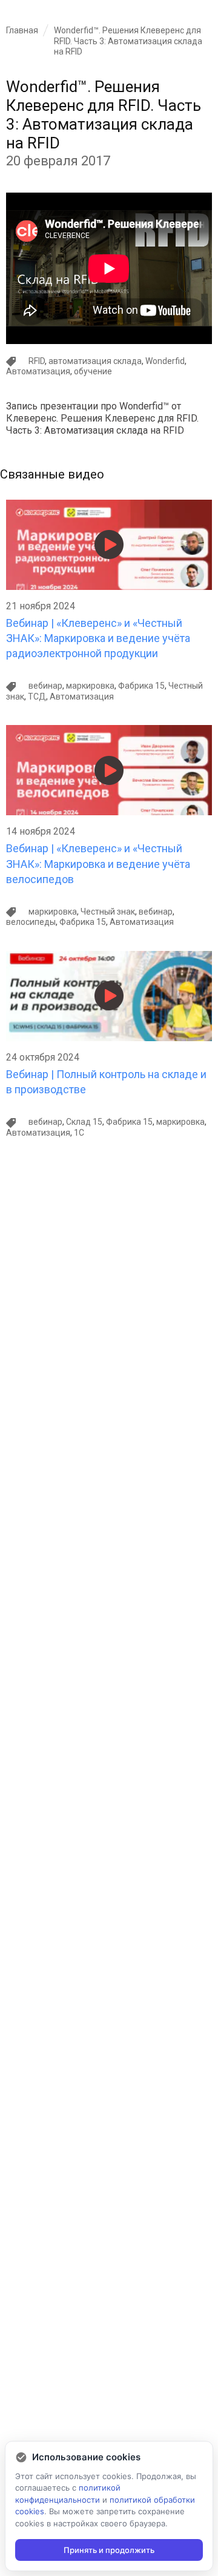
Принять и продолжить (109, 2550)
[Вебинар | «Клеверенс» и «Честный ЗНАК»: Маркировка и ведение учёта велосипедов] (109, 730)
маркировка (90, 686)
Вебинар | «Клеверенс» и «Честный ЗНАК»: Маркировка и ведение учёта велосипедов (98, 863)
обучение (93, 371)
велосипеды (31, 922)
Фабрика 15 (141, 686)
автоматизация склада (95, 361)
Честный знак (108, 912)
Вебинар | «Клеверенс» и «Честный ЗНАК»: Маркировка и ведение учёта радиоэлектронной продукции (98, 638)
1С (79, 1133)
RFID (37, 361)
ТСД (37, 697)
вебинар (45, 686)
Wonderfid (165, 361)
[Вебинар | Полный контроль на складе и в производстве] (109, 956)
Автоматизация (38, 371)
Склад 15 (84, 1122)
